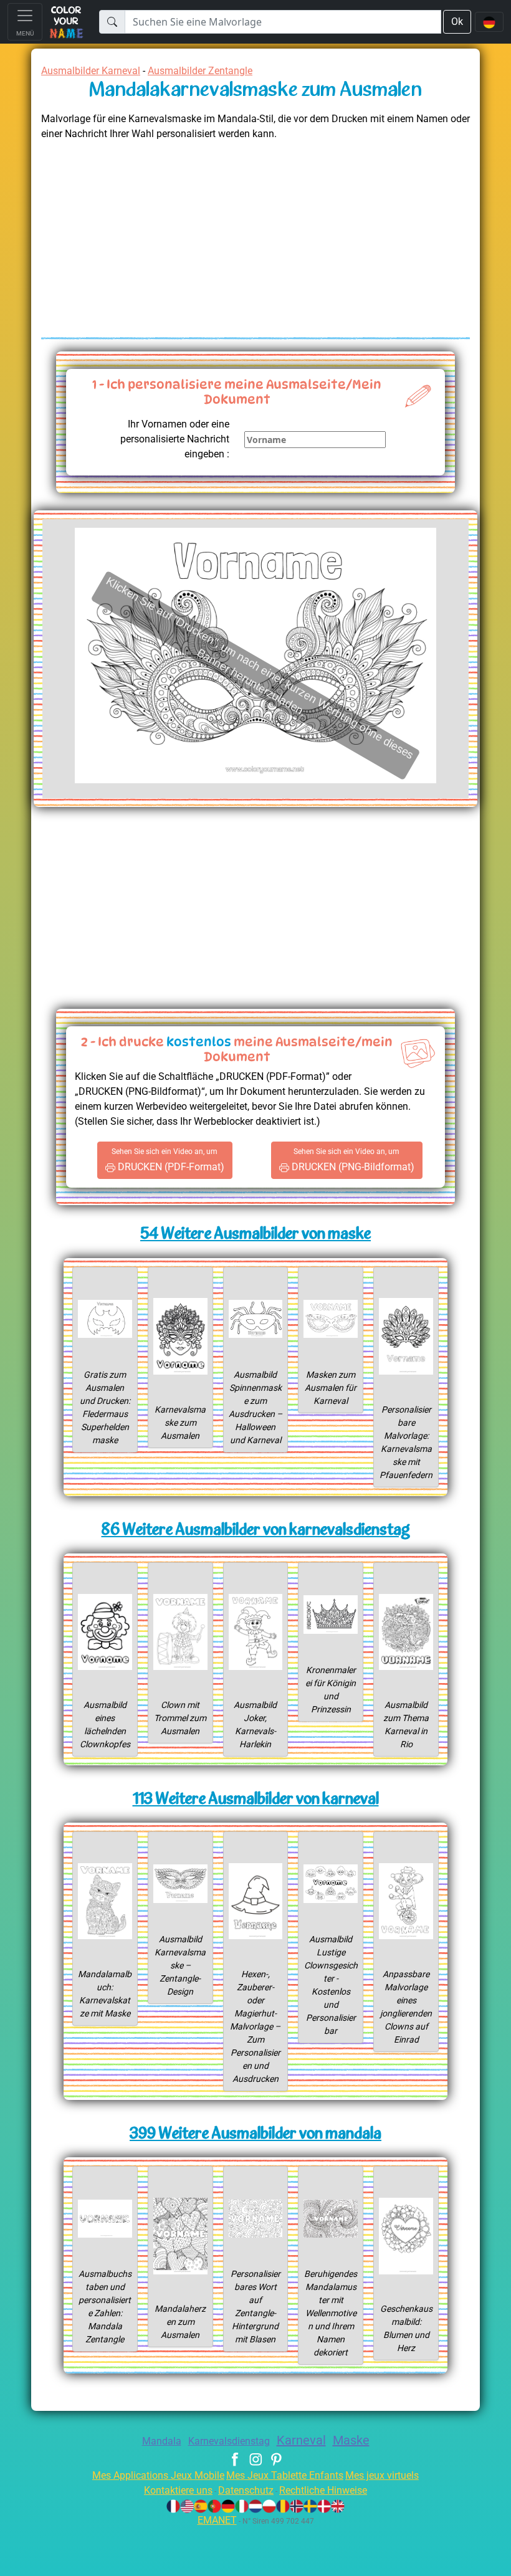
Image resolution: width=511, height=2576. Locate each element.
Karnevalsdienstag (229, 2441)
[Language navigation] (489, 22)
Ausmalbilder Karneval (91, 71)
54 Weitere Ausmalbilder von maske (255, 1235)
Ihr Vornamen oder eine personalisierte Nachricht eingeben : (175, 439)
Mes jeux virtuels (382, 2475)
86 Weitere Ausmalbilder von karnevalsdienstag (256, 1531)
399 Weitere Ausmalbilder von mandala (255, 2135)
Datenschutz (246, 2490)
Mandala (162, 2441)
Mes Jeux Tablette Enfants (285, 2475)
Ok (457, 21)
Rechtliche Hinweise (323, 2490)
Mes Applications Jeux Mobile (158, 2475)
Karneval (301, 2440)
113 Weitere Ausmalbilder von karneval (256, 1800)
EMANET (217, 2520)
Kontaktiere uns (178, 2490)
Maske (351, 2440)
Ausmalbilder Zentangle (200, 71)
